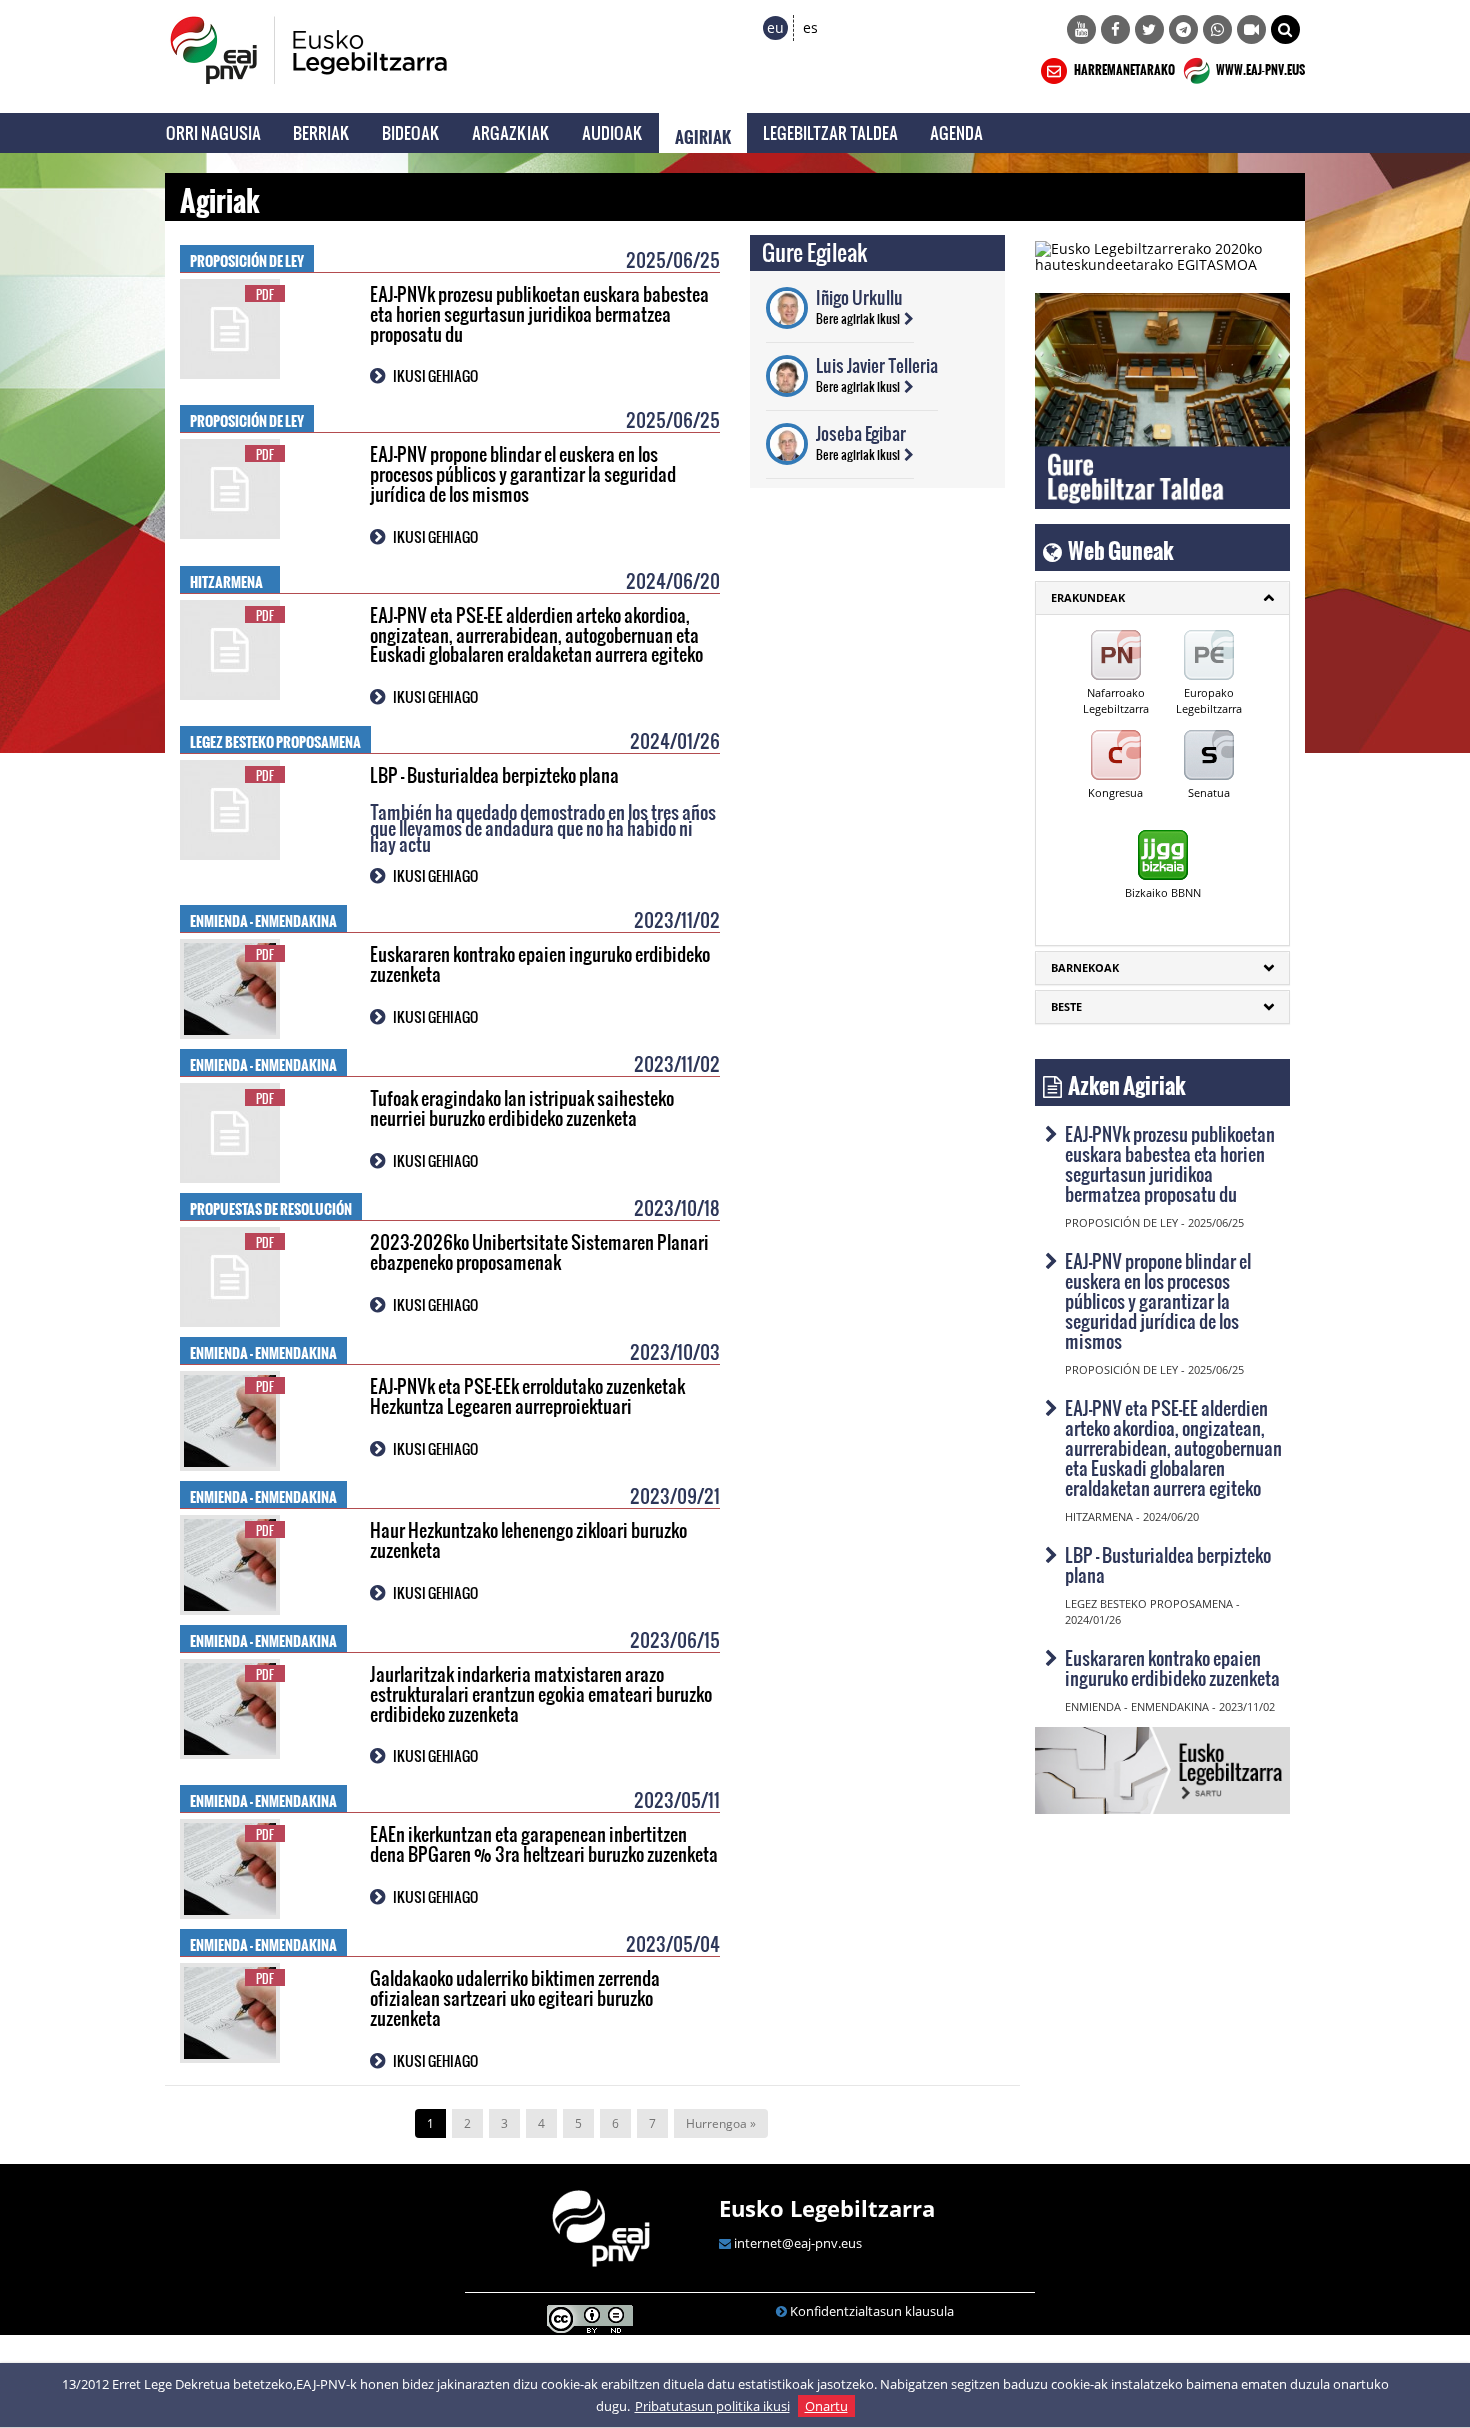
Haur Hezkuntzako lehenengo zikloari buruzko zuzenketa (528, 1539)
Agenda (956, 132)
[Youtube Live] (1251, 29)
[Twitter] (1149, 29)
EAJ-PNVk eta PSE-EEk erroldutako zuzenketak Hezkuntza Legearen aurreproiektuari (527, 1395)
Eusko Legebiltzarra (827, 2208)
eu (775, 27)
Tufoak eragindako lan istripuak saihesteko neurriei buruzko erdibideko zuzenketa (522, 1107)
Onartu (826, 2406)
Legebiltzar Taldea (830, 132)
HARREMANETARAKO (1123, 67)
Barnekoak (1085, 967)
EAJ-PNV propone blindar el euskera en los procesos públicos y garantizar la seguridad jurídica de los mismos (523, 473)
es (810, 27)
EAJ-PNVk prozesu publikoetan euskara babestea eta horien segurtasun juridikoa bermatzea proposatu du (539, 313)
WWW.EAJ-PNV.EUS (1259, 67)
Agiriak (703, 133)
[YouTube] (1081, 29)
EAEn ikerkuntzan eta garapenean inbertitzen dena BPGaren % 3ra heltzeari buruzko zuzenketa (544, 1843)
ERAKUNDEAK (1088, 597)
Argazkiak (511, 132)
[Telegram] (1183, 29)
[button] (1285, 29)
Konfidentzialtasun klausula (872, 2311)
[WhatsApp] (1217, 29)
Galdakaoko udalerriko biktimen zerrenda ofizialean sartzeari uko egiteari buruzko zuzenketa (515, 1997)
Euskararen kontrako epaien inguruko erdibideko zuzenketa (540, 963)
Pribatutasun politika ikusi (712, 2406)
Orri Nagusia (213, 132)
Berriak (321, 132)
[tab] (1162, 598)
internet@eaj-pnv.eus (798, 2243)
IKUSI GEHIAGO (435, 375)
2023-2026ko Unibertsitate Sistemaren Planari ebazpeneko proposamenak (539, 1251)
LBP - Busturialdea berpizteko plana (494, 774)
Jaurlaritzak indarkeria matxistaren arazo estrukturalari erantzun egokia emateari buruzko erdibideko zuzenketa (541, 1693)
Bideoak (411, 132)
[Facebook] (1115, 29)
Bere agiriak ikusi (858, 318)
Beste (1066, 1006)
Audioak (612, 132)
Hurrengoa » (721, 2123)
